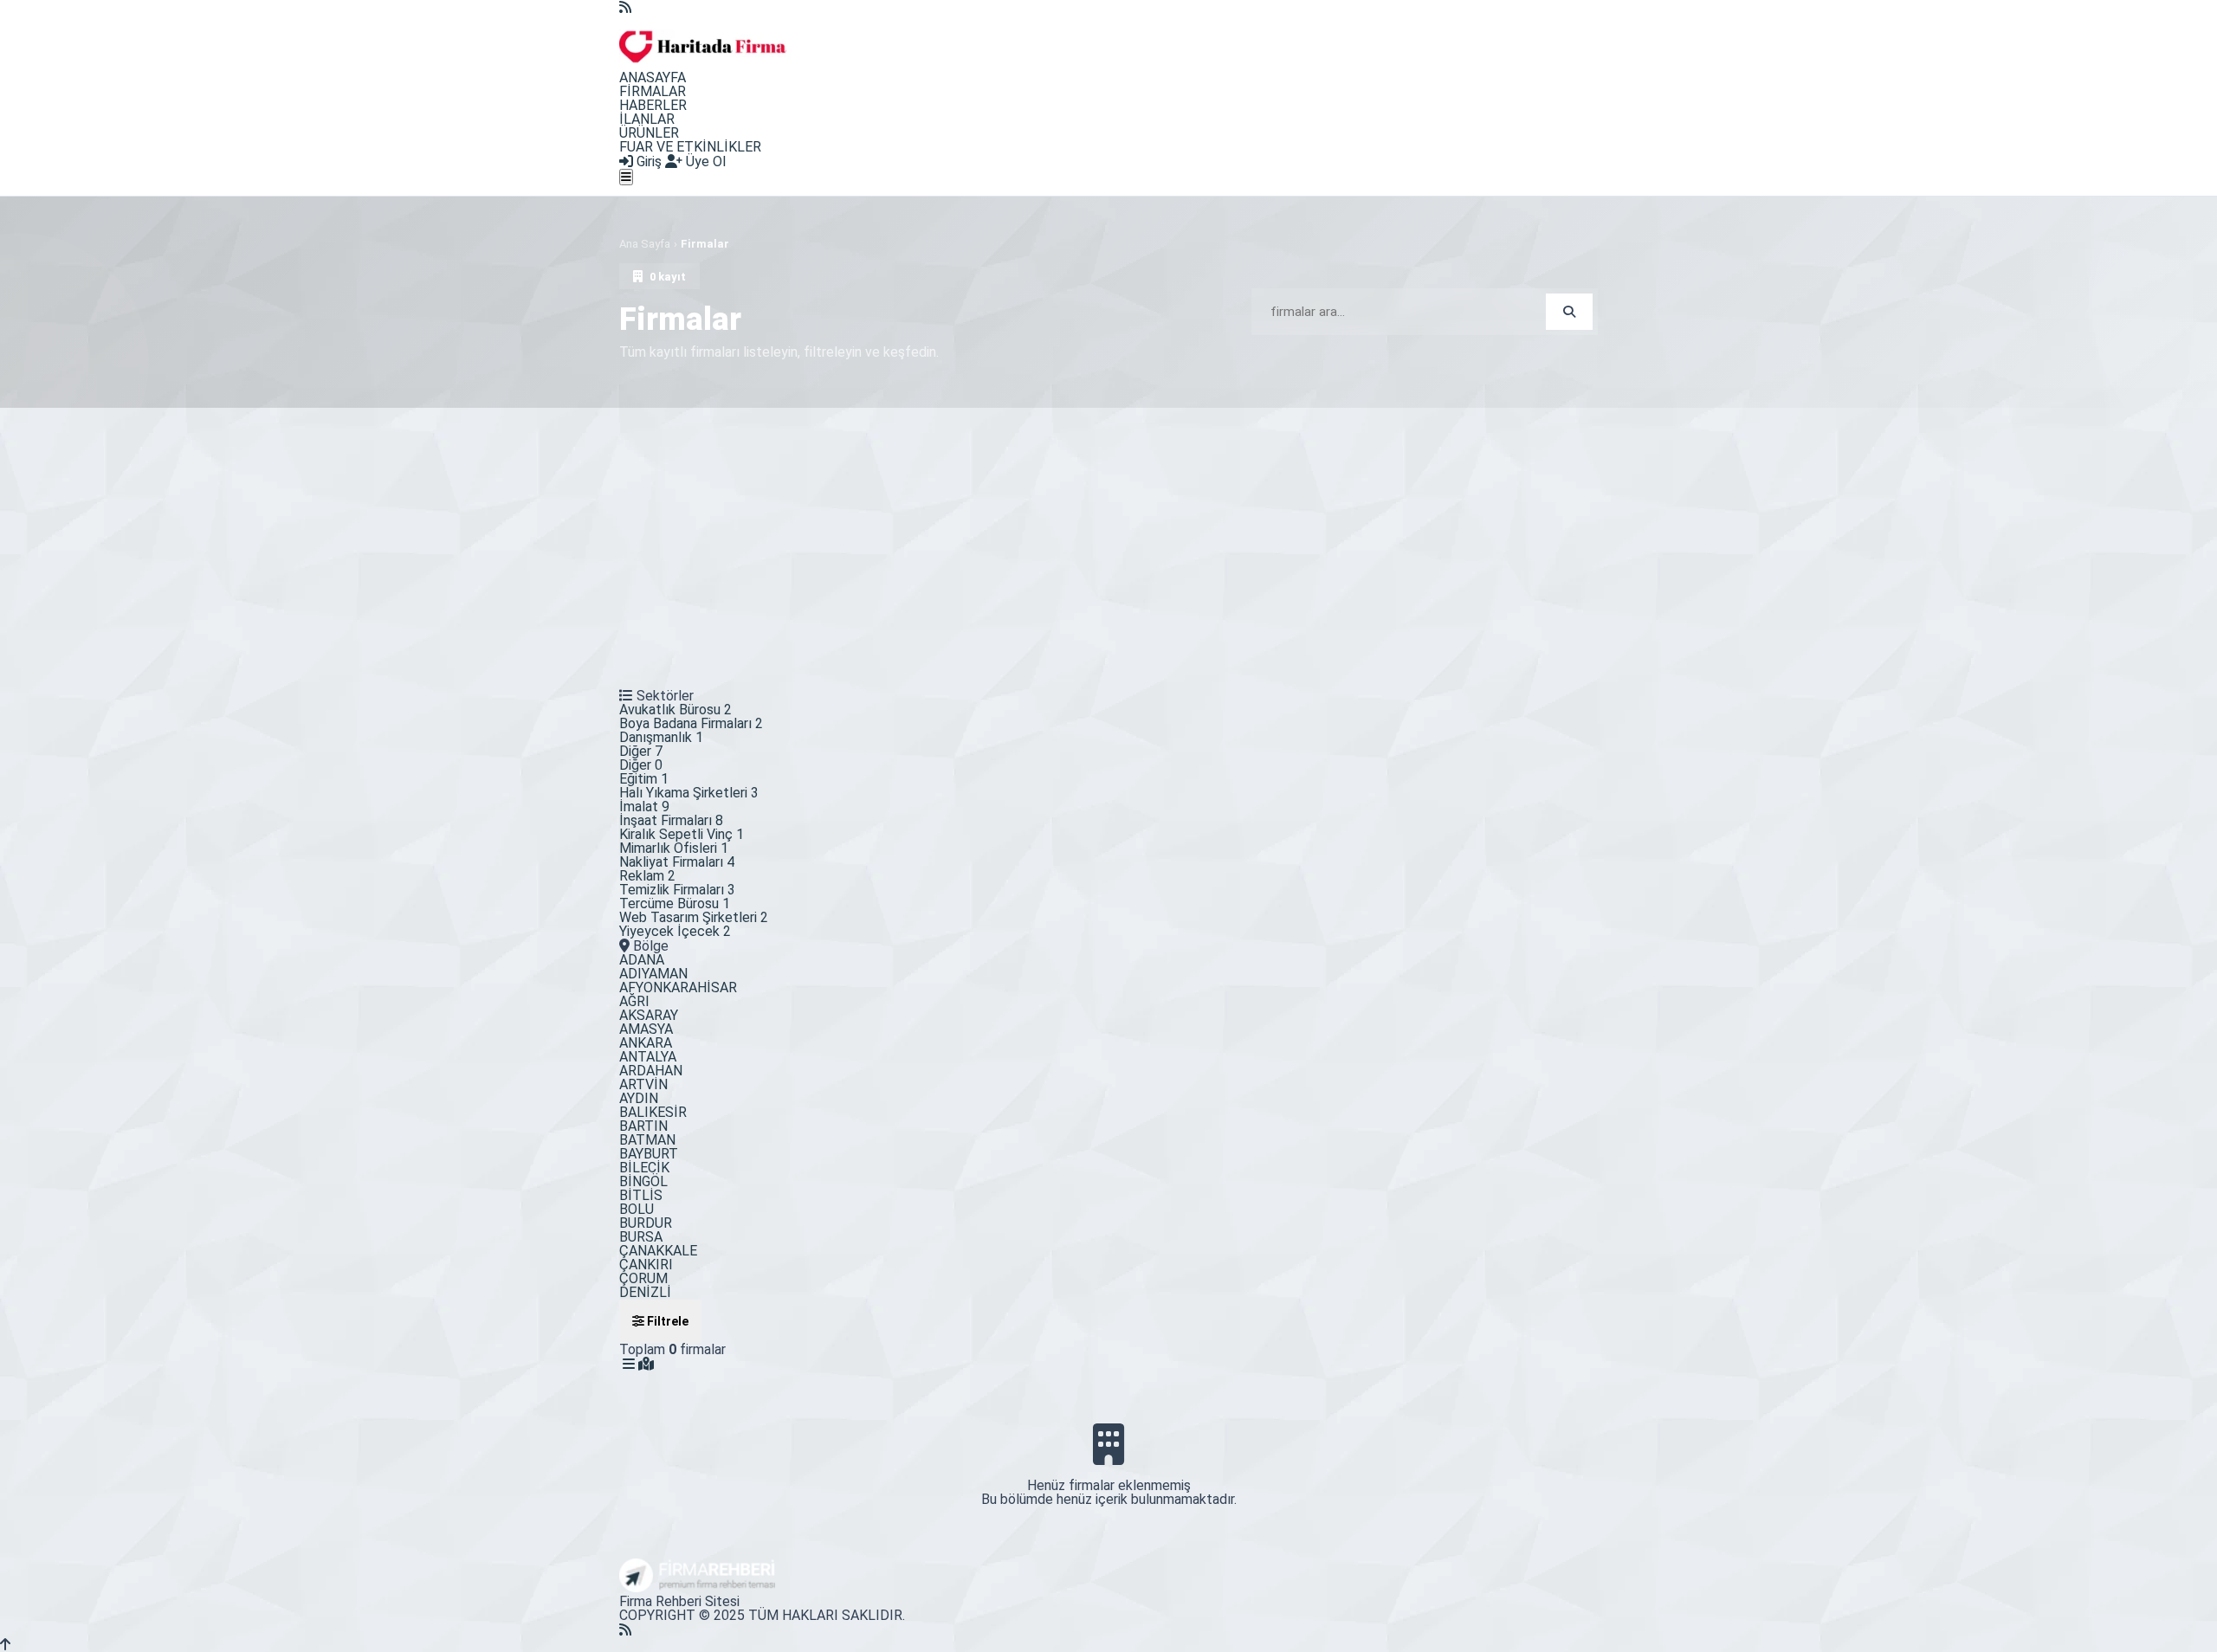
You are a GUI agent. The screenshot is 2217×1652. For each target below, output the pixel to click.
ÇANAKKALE (658, 1251)
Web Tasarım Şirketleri (694, 917)
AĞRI (634, 1001)
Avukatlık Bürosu (675, 710)
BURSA (641, 1237)
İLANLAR (647, 119)
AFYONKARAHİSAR (678, 987)
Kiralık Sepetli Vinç (682, 834)
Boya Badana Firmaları (691, 723)
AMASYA (646, 1029)
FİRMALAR (653, 91)
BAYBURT (649, 1154)
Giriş (647, 161)
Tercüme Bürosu (675, 903)
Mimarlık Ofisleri (674, 848)
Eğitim (644, 779)
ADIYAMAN (653, 974)
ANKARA (646, 1043)
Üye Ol (704, 161)
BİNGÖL (643, 1181)
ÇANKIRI (646, 1265)
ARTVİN (643, 1084)
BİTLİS (641, 1195)
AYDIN (639, 1098)
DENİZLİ (645, 1292)
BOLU (637, 1209)
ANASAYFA (653, 77)
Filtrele (666, 1321)
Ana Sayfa (645, 244)
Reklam (647, 876)
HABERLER (653, 105)
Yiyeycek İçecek (675, 931)
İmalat (644, 807)
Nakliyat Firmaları (677, 862)
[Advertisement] (1108, 538)
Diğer (641, 751)
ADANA (642, 960)
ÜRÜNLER (649, 133)
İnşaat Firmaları (671, 820)
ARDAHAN (651, 1071)
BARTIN (643, 1126)
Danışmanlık (661, 737)
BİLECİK (644, 1168)
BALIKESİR (653, 1112)
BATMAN (647, 1140)
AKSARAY (649, 1015)
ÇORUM (643, 1278)
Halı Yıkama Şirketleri (689, 793)
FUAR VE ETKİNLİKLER (690, 147)
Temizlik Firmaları (677, 890)
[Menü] (626, 177)
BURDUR (646, 1223)
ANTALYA (648, 1057)
